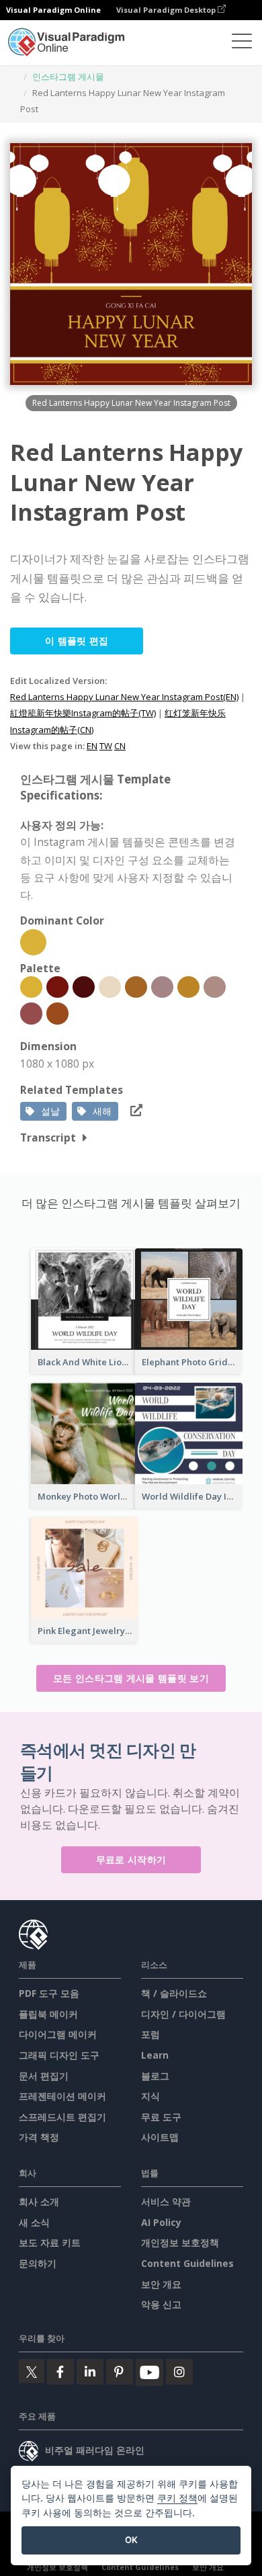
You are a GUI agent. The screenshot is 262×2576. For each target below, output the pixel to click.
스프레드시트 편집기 (62, 2117)
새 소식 (34, 2222)
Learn (155, 2055)
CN (120, 746)
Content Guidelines (187, 2263)
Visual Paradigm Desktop (167, 10)
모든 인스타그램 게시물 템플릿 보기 (131, 1678)
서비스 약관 (166, 2201)
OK (131, 2540)
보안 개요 (161, 2284)
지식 (150, 2096)
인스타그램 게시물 (68, 77)
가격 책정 (39, 2137)
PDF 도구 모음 (49, 1993)
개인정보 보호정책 (180, 2242)
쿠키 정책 (177, 2498)
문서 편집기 (44, 2076)
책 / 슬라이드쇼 (174, 1993)
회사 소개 (39, 2201)
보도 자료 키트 (50, 2242)
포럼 (150, 2034)
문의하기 (38, 2263)
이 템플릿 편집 (77, 641)
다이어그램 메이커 (58, 2034)
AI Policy (161, 2222)
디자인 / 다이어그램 (183, 2014)
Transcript (48, 1137)
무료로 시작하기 (131, 1859)
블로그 (155, 2076)
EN (92, 746)
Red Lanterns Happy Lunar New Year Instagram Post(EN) (124, 697)
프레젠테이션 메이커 (62, 2096)
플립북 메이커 (48, 2014)
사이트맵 (160, 2137)
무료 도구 (161, 2117)
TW (106, 746)
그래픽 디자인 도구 (59, 2055)
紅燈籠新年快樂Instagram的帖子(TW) (83, 713)
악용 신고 (161, 2304)
